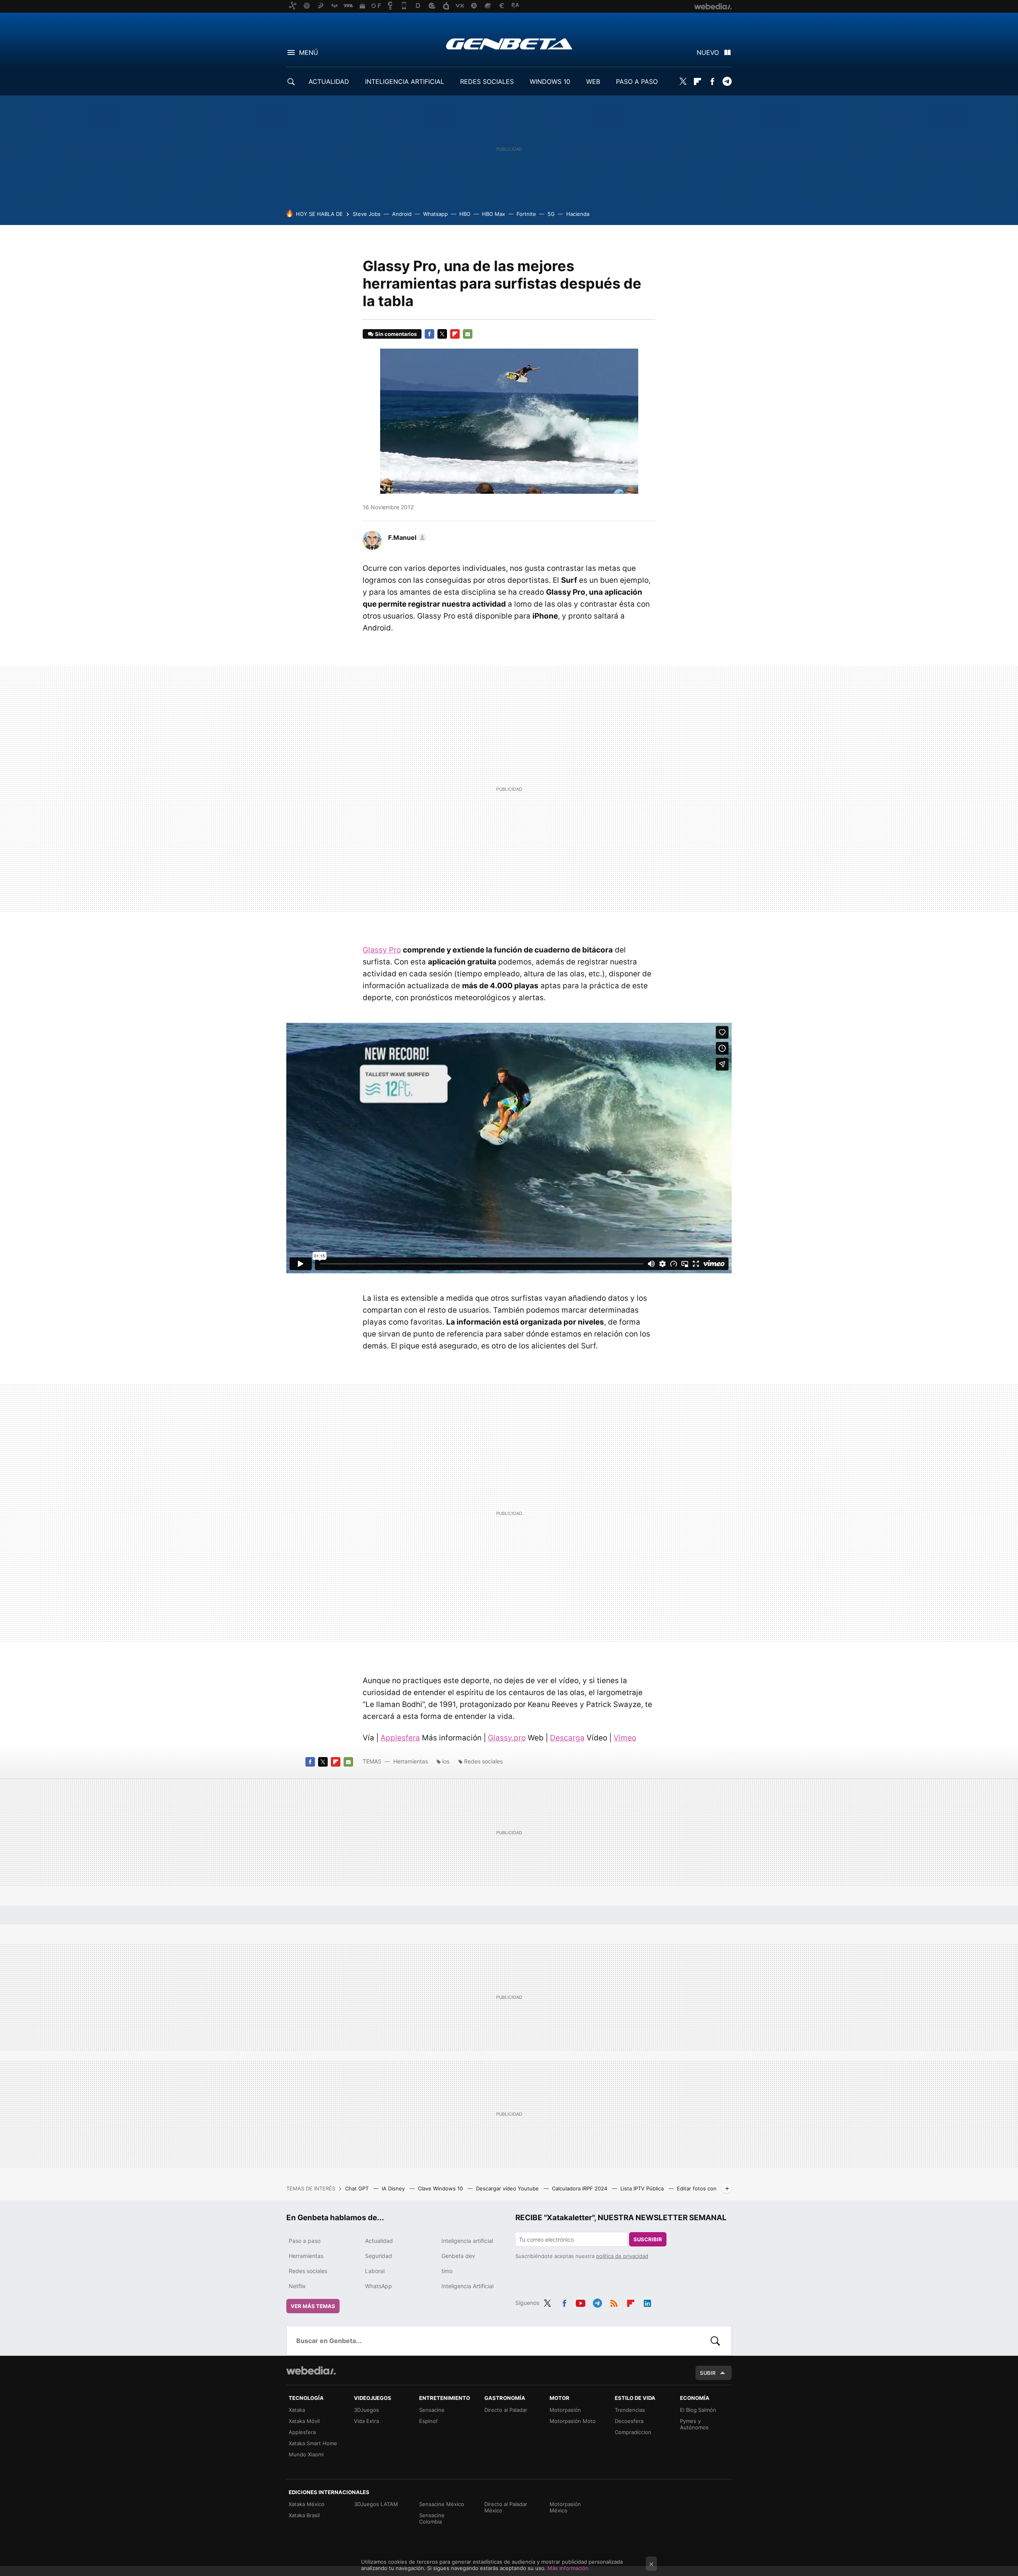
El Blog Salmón (698, 2410)
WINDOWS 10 (550, 81)
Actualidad (379, 2241)
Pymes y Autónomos (694, 2424)
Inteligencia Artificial (467, 2286)
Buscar (715, 2341)
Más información (568, 2568)
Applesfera (400, 1738)
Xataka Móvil (304, 2421)
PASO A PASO (637, 81)
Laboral (375, 2271)
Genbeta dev (458, 2256)
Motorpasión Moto (573, 2421)
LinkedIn (647, 2302)
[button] (406, 537)
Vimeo (625, 1738)
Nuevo (708, 52)
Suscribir (648, 2239)
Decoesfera (629, 2421)
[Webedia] (311, 2370)
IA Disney (394, 2188)
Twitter (683, 81)
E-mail (468, 334)
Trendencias (630, 2410)
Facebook (712, 81)
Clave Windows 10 (441, 2188)
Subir (708, 2373)
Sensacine (432, 2410)
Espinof (428, 2421)
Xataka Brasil (304, 2515)
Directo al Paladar (506, 2410)
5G (551, 214)
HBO (465, 214)
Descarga (567, 1738)
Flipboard (697, 81)
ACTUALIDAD (329, 81)
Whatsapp (435, 214)
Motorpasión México (565, 2507)
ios (446, 1761)
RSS (614, 2302)
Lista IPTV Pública (643, 2188)
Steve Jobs (367, 214)
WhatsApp (379, 2286)
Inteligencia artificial (467, 2241)
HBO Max (493, 214)
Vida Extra (366, 2421)
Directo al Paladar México (506, 2507)
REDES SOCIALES (487, 81)
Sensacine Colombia (432, 2518)
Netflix (297, 2286)
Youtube (581, 2302)
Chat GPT (358, 2188)
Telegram (727, 81)
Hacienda (578, 214)
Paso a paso (305, 2241)
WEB (593, 81)
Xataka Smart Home (313, 2443)
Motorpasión (565, 2410)
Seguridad (379, 2256)
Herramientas (411, 1761)
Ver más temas (313, 2306)
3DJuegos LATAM (376, 2504)
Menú (309, 52)
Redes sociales (483, 1761)
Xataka (297, 2410)
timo (447, 2271)
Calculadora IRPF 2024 (580, 2188)
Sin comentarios (396, 334)
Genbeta (509, 44)
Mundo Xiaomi (306, 2454)
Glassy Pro (382, 950)
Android (402, 214)
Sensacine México (442, 2504)
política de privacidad (622, 2256)
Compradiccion (633, 2432)
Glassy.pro (507, 1738)
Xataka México (307, 2504)
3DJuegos (366, 2410)
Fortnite (526, 214)
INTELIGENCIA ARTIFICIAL (405, 81)
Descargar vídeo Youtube (508, 2188)
